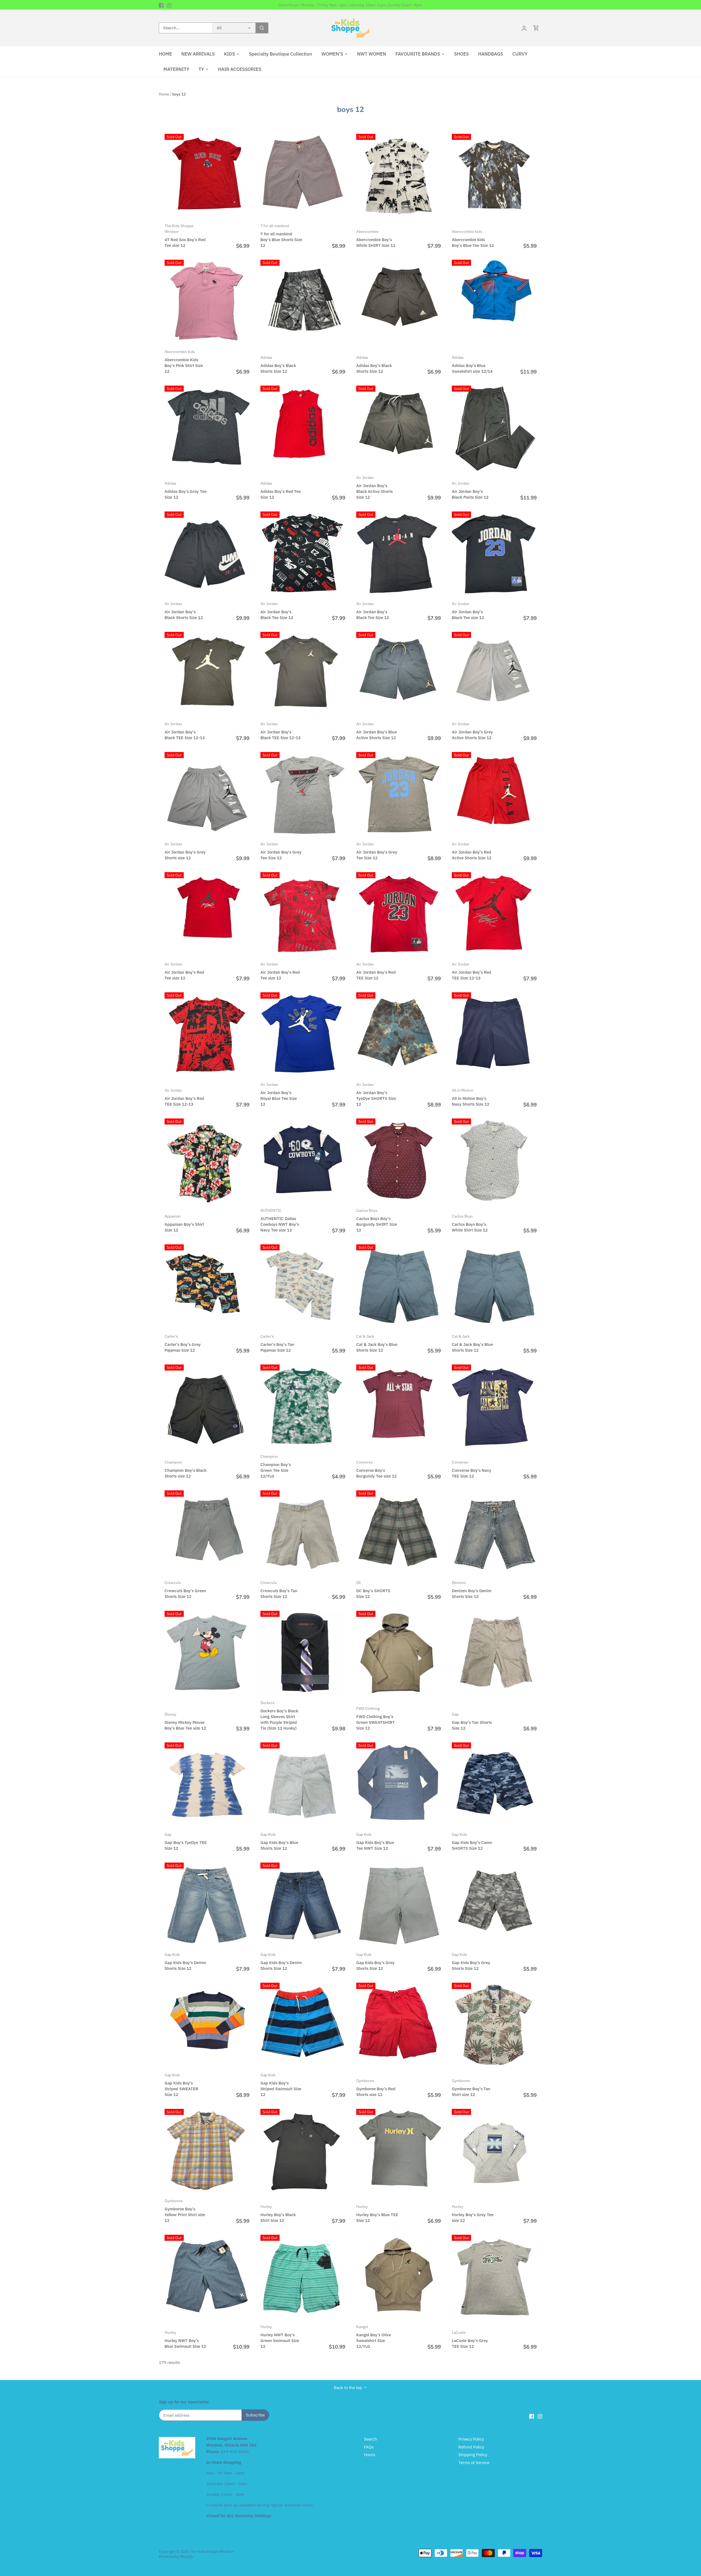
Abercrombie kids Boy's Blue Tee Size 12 (473, 238)
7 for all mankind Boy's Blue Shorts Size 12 (281, 236)
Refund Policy (471, 2447)
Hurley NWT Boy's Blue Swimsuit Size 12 (185, 2339)
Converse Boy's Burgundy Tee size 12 (377, 1469)
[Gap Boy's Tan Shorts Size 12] (494, 1653)
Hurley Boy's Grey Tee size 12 (473, 2214)
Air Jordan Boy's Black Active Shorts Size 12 (374, 487)
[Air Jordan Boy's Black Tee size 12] (494, 554)
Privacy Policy (471, 2439)
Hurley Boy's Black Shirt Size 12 (278, 2214)
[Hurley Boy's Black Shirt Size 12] (303, 2151)
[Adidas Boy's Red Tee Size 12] (303, 428)
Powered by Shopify (176, 2557)
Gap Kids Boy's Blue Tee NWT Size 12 (375, 1841)
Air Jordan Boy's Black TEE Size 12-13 (185, 731)
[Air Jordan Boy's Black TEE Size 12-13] (207, 674)
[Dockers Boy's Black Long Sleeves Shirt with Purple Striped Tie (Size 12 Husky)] (303, 1653)
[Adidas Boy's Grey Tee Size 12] (207, 428)
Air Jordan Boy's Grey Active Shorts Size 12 (472, 731)
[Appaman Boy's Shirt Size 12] (207, 1161)
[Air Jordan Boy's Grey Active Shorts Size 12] (494, 674)
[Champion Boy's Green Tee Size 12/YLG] (303, 1407)
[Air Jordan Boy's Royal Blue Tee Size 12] (303, 1035)
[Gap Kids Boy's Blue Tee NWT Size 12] (399, 1785)
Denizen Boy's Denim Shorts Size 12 (472, 1590)
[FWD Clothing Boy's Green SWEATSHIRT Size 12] (399, 1653)
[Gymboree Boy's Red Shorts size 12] (399, 2025)
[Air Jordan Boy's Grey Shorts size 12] (207, 794)
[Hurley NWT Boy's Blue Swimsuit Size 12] (207, 2277)
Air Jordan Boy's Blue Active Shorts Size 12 (377, 731)
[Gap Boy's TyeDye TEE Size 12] (207, 1785)
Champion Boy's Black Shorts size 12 (186, 1469)
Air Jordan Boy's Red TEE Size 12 (376, 971)
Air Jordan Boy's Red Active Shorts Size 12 (472, 851)
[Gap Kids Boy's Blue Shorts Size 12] (303, 1785)
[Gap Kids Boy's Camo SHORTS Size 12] (494, 1785)
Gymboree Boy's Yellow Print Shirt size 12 (185, 2211)
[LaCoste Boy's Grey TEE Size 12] (494, 2277)
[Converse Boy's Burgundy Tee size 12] (399, 1407)
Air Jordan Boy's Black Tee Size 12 (277, 611)
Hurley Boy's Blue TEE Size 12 (377, 2214)
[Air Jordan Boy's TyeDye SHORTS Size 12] (399, 1035)
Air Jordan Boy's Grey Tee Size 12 (281, 851)
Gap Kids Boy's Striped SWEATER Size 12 (181, 2085)
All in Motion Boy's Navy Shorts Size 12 (471, 1097)
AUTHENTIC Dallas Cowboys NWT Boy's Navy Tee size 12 (280, 1220)
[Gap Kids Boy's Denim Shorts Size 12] (207, 1905)
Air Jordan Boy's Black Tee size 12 (468, 611)
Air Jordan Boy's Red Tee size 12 (184, 971)
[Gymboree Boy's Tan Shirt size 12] (494, 2025)
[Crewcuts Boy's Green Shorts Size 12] (207, 1533)
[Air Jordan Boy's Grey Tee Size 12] (303, 794)
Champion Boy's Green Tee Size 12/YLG (276, 1466)
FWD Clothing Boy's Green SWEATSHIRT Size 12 (376, 1718)
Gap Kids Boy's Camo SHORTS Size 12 (472, 1841)
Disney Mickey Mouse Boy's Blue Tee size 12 (185, 1721)
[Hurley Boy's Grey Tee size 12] (494, 2151)
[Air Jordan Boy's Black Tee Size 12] (303, 554)
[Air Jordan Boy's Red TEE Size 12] (399, 915)
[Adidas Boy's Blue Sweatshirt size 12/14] (494, 302)
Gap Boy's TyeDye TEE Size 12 (186, 1841)
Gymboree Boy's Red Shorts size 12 (376, 2088)
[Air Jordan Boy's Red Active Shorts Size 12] (494, 794)
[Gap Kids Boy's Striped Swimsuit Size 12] (303, 2025)
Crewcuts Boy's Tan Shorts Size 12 (279, 1590)
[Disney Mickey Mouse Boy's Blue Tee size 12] (207, 1653)
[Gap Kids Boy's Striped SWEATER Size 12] (207, 2025)
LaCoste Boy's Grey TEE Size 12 (470, 2339)
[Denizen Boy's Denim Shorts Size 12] (494, 1533)
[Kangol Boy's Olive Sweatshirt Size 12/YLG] (399, 2277)
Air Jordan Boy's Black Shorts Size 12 (184, 611)
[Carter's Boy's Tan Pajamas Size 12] (303, 1287)
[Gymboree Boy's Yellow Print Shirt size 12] (207, 2151)
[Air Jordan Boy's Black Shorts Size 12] (207, 554)
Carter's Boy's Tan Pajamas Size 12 (277, 1343)
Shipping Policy (473, 2455)
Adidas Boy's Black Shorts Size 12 (278, 364)
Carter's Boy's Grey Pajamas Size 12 (183, 1343)
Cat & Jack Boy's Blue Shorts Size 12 (377, 1343)
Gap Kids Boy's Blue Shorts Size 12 (279, 1841)
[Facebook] (161, 5)
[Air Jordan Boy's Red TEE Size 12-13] (494, 915)
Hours (370, 2455)
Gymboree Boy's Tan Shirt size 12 (471, 2088)
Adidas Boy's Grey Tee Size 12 (186, 490)
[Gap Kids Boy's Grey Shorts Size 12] (399, 1905)
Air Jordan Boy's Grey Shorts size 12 (185, 851)
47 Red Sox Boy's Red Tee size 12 (185, 236)
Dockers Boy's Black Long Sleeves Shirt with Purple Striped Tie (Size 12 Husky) (279, 1715)
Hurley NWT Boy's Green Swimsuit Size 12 (280, 2337)
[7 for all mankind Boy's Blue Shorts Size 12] (303, 176)
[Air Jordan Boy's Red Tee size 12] (207, 915)
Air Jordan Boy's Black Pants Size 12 (470, 490)
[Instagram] (169, 5)
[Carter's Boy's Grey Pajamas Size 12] (207, 1287)
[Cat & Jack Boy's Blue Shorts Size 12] (399, 1287)
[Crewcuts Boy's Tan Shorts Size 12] (303, 1533)
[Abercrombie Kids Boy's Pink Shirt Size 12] (207, 302)
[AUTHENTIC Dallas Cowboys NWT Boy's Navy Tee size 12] (303, 1161)
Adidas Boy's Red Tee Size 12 (281, 490)
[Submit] (262, 28)
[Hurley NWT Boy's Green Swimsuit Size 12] (303, 2277)
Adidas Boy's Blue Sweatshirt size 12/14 (472, 364)
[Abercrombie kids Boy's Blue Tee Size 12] (494, 176)
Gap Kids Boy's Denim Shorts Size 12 (185, 1961)
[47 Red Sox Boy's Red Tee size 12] (207, 176)
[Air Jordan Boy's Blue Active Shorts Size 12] (399, 674)
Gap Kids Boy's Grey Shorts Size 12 (375, 1961)
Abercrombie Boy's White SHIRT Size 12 (376, 238)
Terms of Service (474, 2463)
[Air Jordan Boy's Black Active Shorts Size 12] (399, 428)
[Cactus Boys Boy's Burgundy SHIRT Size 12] (399, 1161)
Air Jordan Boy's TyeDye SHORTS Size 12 (376, 1094)
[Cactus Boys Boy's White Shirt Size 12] (494, 1161)
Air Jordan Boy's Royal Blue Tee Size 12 (279, 1094)
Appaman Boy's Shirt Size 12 (184, 1223)
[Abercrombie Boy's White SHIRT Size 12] (399, 176)
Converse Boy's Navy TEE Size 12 (472, 1469)
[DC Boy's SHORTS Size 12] (399, 1533)
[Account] (524, 28)
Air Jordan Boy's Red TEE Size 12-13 (472, 971)
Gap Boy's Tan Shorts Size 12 (472, 1721)
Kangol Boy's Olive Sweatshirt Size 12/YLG (374, 2337)
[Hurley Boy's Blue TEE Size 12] (399, 2151)
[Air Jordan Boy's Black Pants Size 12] (494, 428)
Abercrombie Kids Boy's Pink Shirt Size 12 (184, 362)
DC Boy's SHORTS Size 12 (373, 1590)
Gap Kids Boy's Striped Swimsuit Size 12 (281, 2085)
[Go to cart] (536, 28)
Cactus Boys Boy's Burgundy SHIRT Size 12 (377, 1220)
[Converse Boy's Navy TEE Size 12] (494, 1407)
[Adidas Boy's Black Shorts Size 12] (303, 302)
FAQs (369, 2447)
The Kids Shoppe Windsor (212, 2551)
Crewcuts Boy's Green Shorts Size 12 (185, 1590)
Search (370, 2439)
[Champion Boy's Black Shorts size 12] (207, 1407)
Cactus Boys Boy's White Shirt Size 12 (470, 1223)
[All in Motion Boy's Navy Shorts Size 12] (494, 1035)
